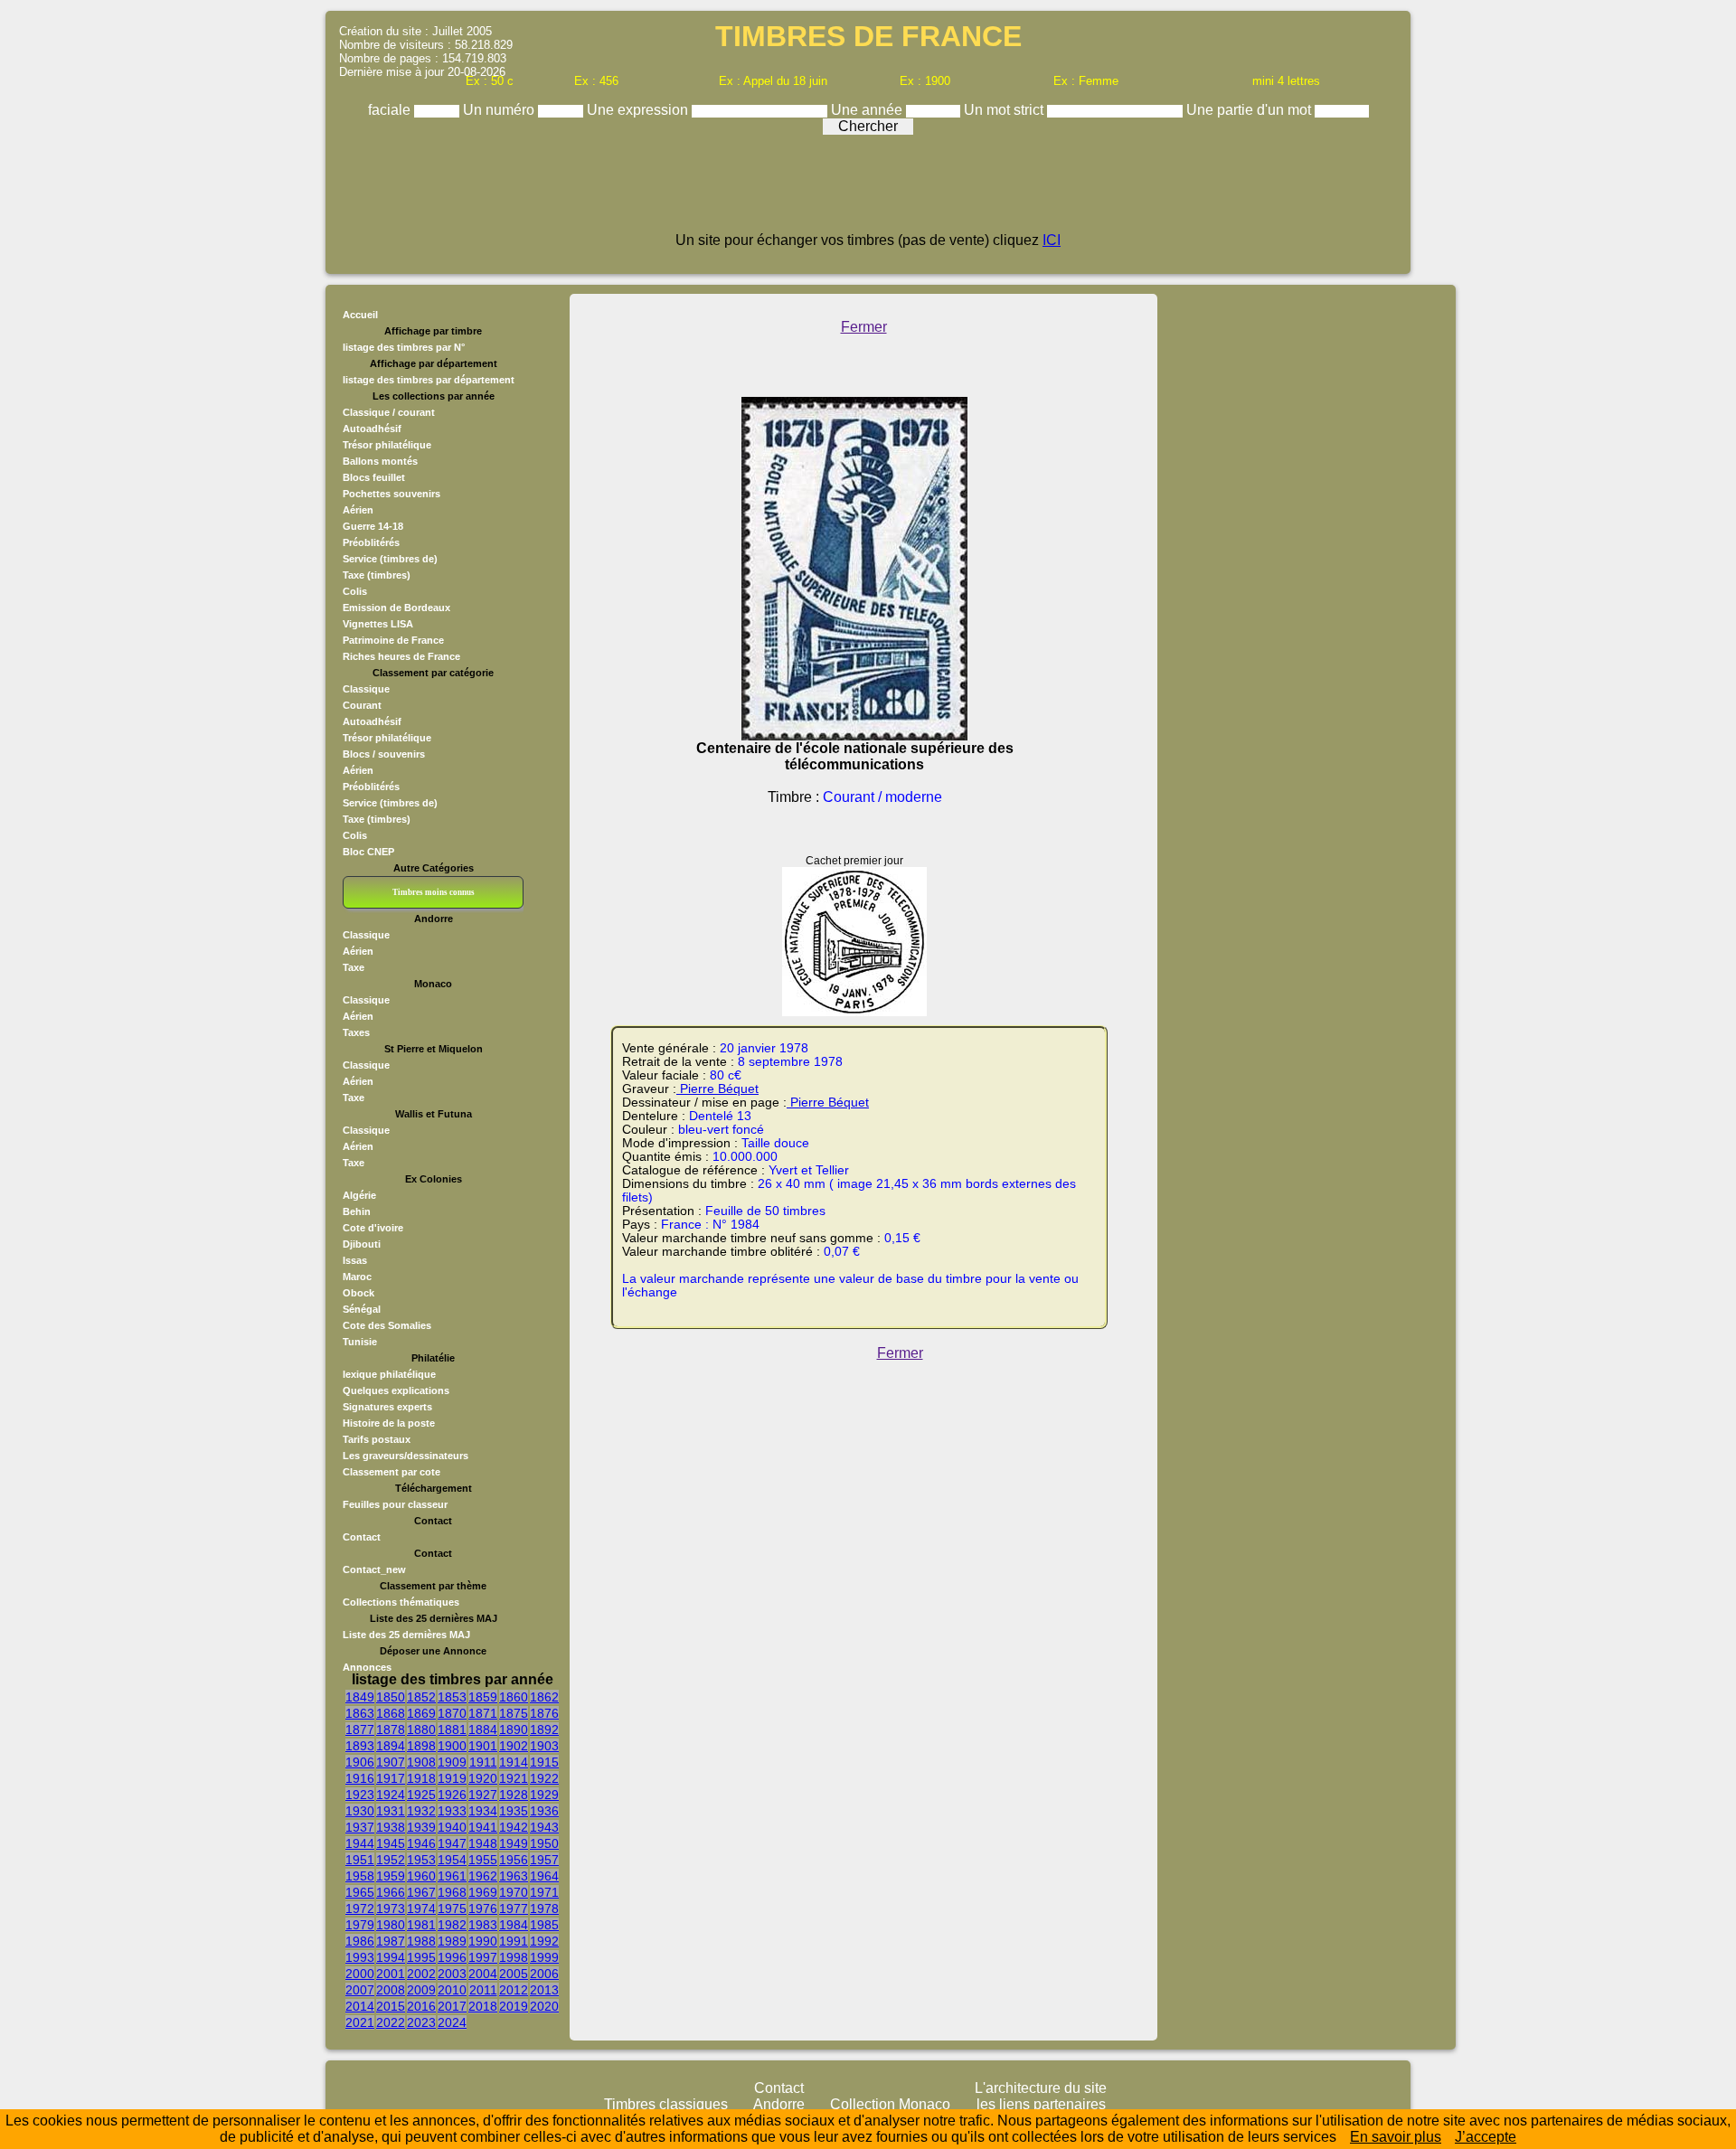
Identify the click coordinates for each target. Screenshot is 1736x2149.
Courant (362, 705)
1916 (360, 1778)
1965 (360, 1892)
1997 (483, 1957)
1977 (514, 1909)
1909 (452, 1762)
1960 (421, 1876)
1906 (360, 1762)
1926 (452, 1795)
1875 (514, 1713)
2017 (452, 2006)
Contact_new (374, 1569)
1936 (544, 1811)
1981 (421, 1925)
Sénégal (362, 1309)
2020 (544, 2006)
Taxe (354, 967)
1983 (483, 1925)
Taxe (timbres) (377, 575)
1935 (514, 1811)
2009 (421, 1990)
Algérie (359, 1195)
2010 (452, 1990)
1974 (421, 1909)
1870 (452, 1713)
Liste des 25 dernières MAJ (406, 1635)
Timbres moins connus (434, 892)
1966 (391, 1892)
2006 (544, 1974)
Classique (366, 689)
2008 (391, 1990)
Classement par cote (392, 1472)
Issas (355, 1260)
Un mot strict (1005, 110)
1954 (452, 1860)
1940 (452, 1827)
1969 (483, 1892)
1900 (452, 1746)
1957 (544, 1860)
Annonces (367, 1667)
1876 (544, 1713)
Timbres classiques (666, 2104)
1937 (360, 1827)
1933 (452, 1811)
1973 (391, 1909)
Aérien (358, 510)
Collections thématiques (401, 1602)
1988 (421, 1941)
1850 (391, 1697)
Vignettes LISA (378, 624)
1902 (514, 1746)
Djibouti (362, 1244)
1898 (421, 1746)
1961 (452, 1876)
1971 (544, 1892)
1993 (360, 1957)
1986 (360, 1941)
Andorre (779, 2104)
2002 (421, 1974)
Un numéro (500, 110)
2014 (360, 2006)
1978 (544, 1909)
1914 (514, 1762)
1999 (544, 1957)
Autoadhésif (372, 429)
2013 (544, 1990)
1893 (360, 1746)
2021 (360, 2022)
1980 (391, 1925)
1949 (514, 1843)
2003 (452, 1974)
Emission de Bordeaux (396, 608)
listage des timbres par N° (404, 347)
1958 (360, 1876)
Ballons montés (380, 461)
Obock (359, 1293)
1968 (452, 1892)
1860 (514, 1697)
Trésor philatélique (387, 445)
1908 (421, 1762)
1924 (391, 1795)
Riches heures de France (401, 656)
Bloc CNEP (368, 852)
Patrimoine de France (393, 640)
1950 (544, 1843)
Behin (357, 1211)
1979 (360, 1925)
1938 (391, 1827)
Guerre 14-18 (373, 526)
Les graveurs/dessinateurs (406, 1456)
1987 (391, 1941)
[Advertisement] (868, 192)
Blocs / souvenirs (384, 754)
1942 (514, 1827)
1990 (483, 1941)
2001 (391, 1974)
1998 (514, 1957)
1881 (452, 1730)
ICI (1052, 240)
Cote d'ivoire (373, 1228)
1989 (452, 1941)
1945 (391, 1843)
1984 (514, 1925)
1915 (544, 1762)
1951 (360, 1860)
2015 (391, 2006)
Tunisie (360, 1342)
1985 (544, 1925)
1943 (544, 1827)
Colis (355, 591)
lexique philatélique (389, 1374)
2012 (514, 1990)
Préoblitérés (371, 542)
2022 (391, 2022)
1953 (421, 1860)
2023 (421, 2022)
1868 (391, 1713)
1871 (483, 1713)
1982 (452, 1925)
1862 (544, 1697)
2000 (360, 1974)
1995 (421, 1957)
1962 (483, 1876)
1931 (391, 1811)
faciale (391, 110)
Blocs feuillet (374, 477)
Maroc (357, 1277)
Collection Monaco (890, 2104)
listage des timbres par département (429, 380)
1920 (483, 1778)
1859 (483, 1697)
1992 (544, 1941)
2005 (514, 1974)
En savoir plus (1396, 2137)
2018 (483, 2006)
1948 (483, 1843)
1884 (483, 1730)
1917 (391, 1778)
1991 (514, 1941)
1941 (483, 1827)
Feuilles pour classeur (395, 1504)
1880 (421, 1730)
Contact (362, 1537)
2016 (421, 2006)
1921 (514, 1778)
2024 (452, 2022)
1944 (360, 1843)
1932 (421, 1811)
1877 (360, 1730)
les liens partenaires (1041, 2104)
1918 (421, 1778)
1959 (391, 1876)
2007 (360, 1990)
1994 (391, 1957)
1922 (544, 1778)
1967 (421, 1892)
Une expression (639, 110)
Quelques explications (396, 1390)
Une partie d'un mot (1250, 110)
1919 (452, 1778)
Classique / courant (389, 412)
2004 (483, 1974)
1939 (421, 1827)
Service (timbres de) (390, 559)
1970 (514, 1892)
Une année (868, 110)
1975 (452, 1909)
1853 (452, 1697)
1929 (544, 1795)
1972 (360, 1909)
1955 (483, 1860)
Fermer (864, 327)
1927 (483, 1795)
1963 (514, 1876)
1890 (514, 1730)
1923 (360, 1795)
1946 (421, 1843)
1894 (391, 1746)
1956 (514, 1860)
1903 (544, 1746)
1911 (483, 1762)
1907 (391, 1762)
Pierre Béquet (717, 1089)
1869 (421, 1713)
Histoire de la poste (389, 1423)
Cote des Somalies (387, 1325)
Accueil (360, 315)
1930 (360, 1811)
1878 (391, 1730)
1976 (483, 1909)
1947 (452, 1843)
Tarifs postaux (377, 1439)
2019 (514, 2006)
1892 (544, 1730)
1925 (421, 1795)
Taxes (356, 1032)
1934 (483, 1811)
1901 (483, 1746)
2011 (483, 1990)
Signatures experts (387, 1407)
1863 (360, 1713)
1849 (360, 1697)
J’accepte (1486, 2137)
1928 (514, 1795)
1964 (544, 1876)
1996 (452, 1957)
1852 (421, 1697)
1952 (391, 1860)
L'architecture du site (1041, 2088)
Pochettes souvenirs (392, 494)
